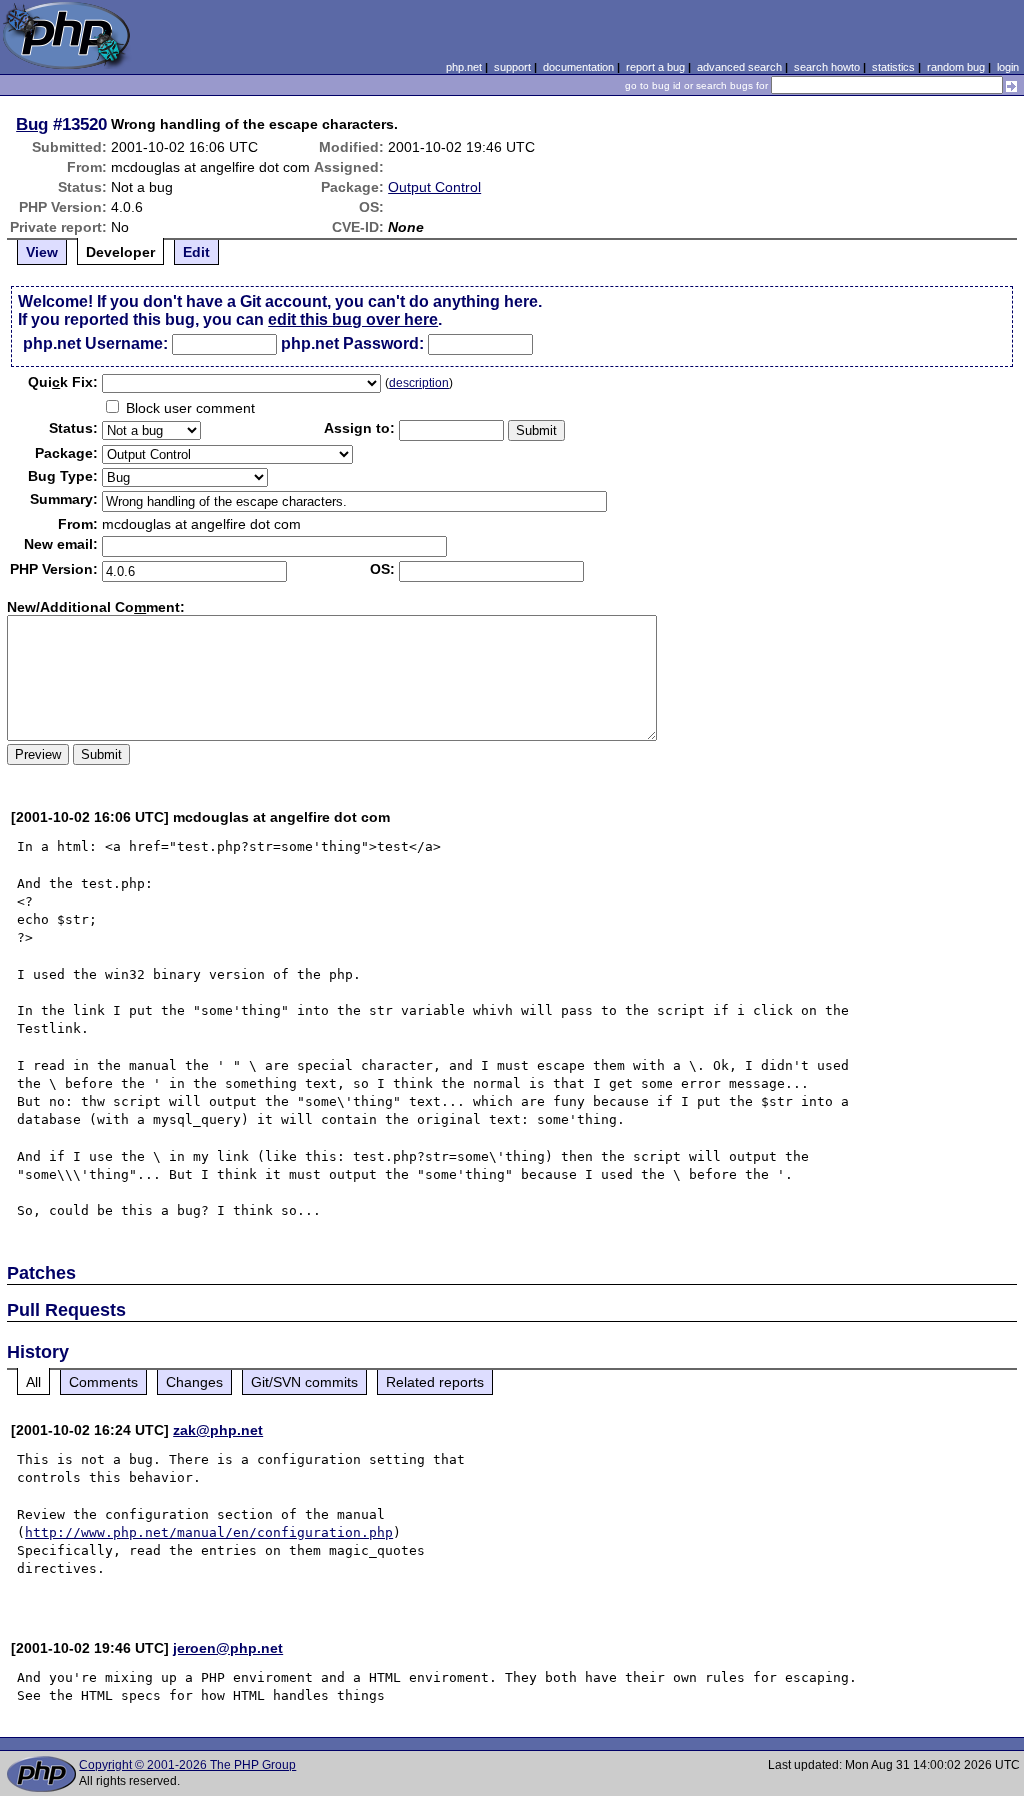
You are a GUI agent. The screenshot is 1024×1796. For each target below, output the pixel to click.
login (1008, 67)
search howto (827, 67)
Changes (194, 1382)
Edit (196, 252)
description (419, 383)
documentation (578, 67)
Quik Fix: (63, 382)
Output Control (434, 187)
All (33, 1382)
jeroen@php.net (228, 1648)
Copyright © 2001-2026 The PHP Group (187, 1765)
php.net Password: (352, 343)
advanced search (739, 67)
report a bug (655, 67)
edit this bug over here (353, 319)
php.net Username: (95, 343)
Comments (103, 1382)
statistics (893, 67)
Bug (32, 124)
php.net (464, 67)
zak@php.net (218, 1430)
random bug (956, 67)
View (42, 252)
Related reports (435, 1382)
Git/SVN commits (304, 1382)
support (512, 67)
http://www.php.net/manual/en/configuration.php (209, 1532)
